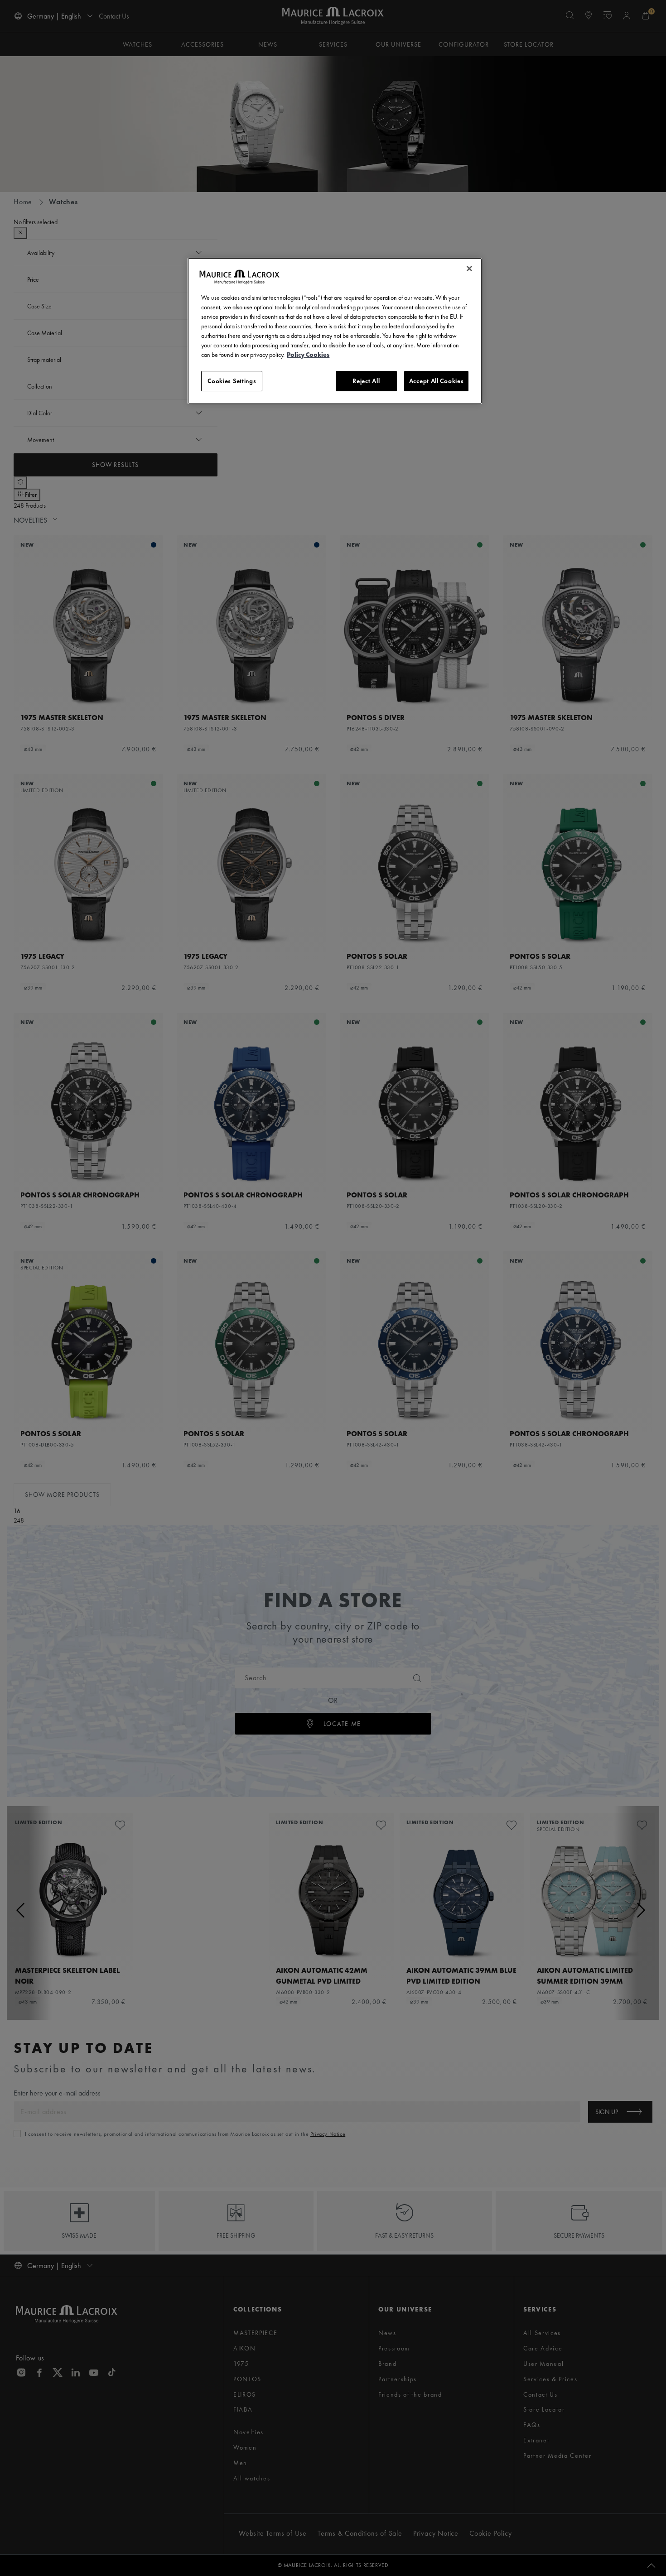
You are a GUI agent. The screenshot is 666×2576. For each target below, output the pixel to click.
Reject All (366, 381)
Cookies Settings (232, 381)
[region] (335, 331)
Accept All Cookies (437, 381)
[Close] (469, 269)
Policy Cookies (308, 355)
